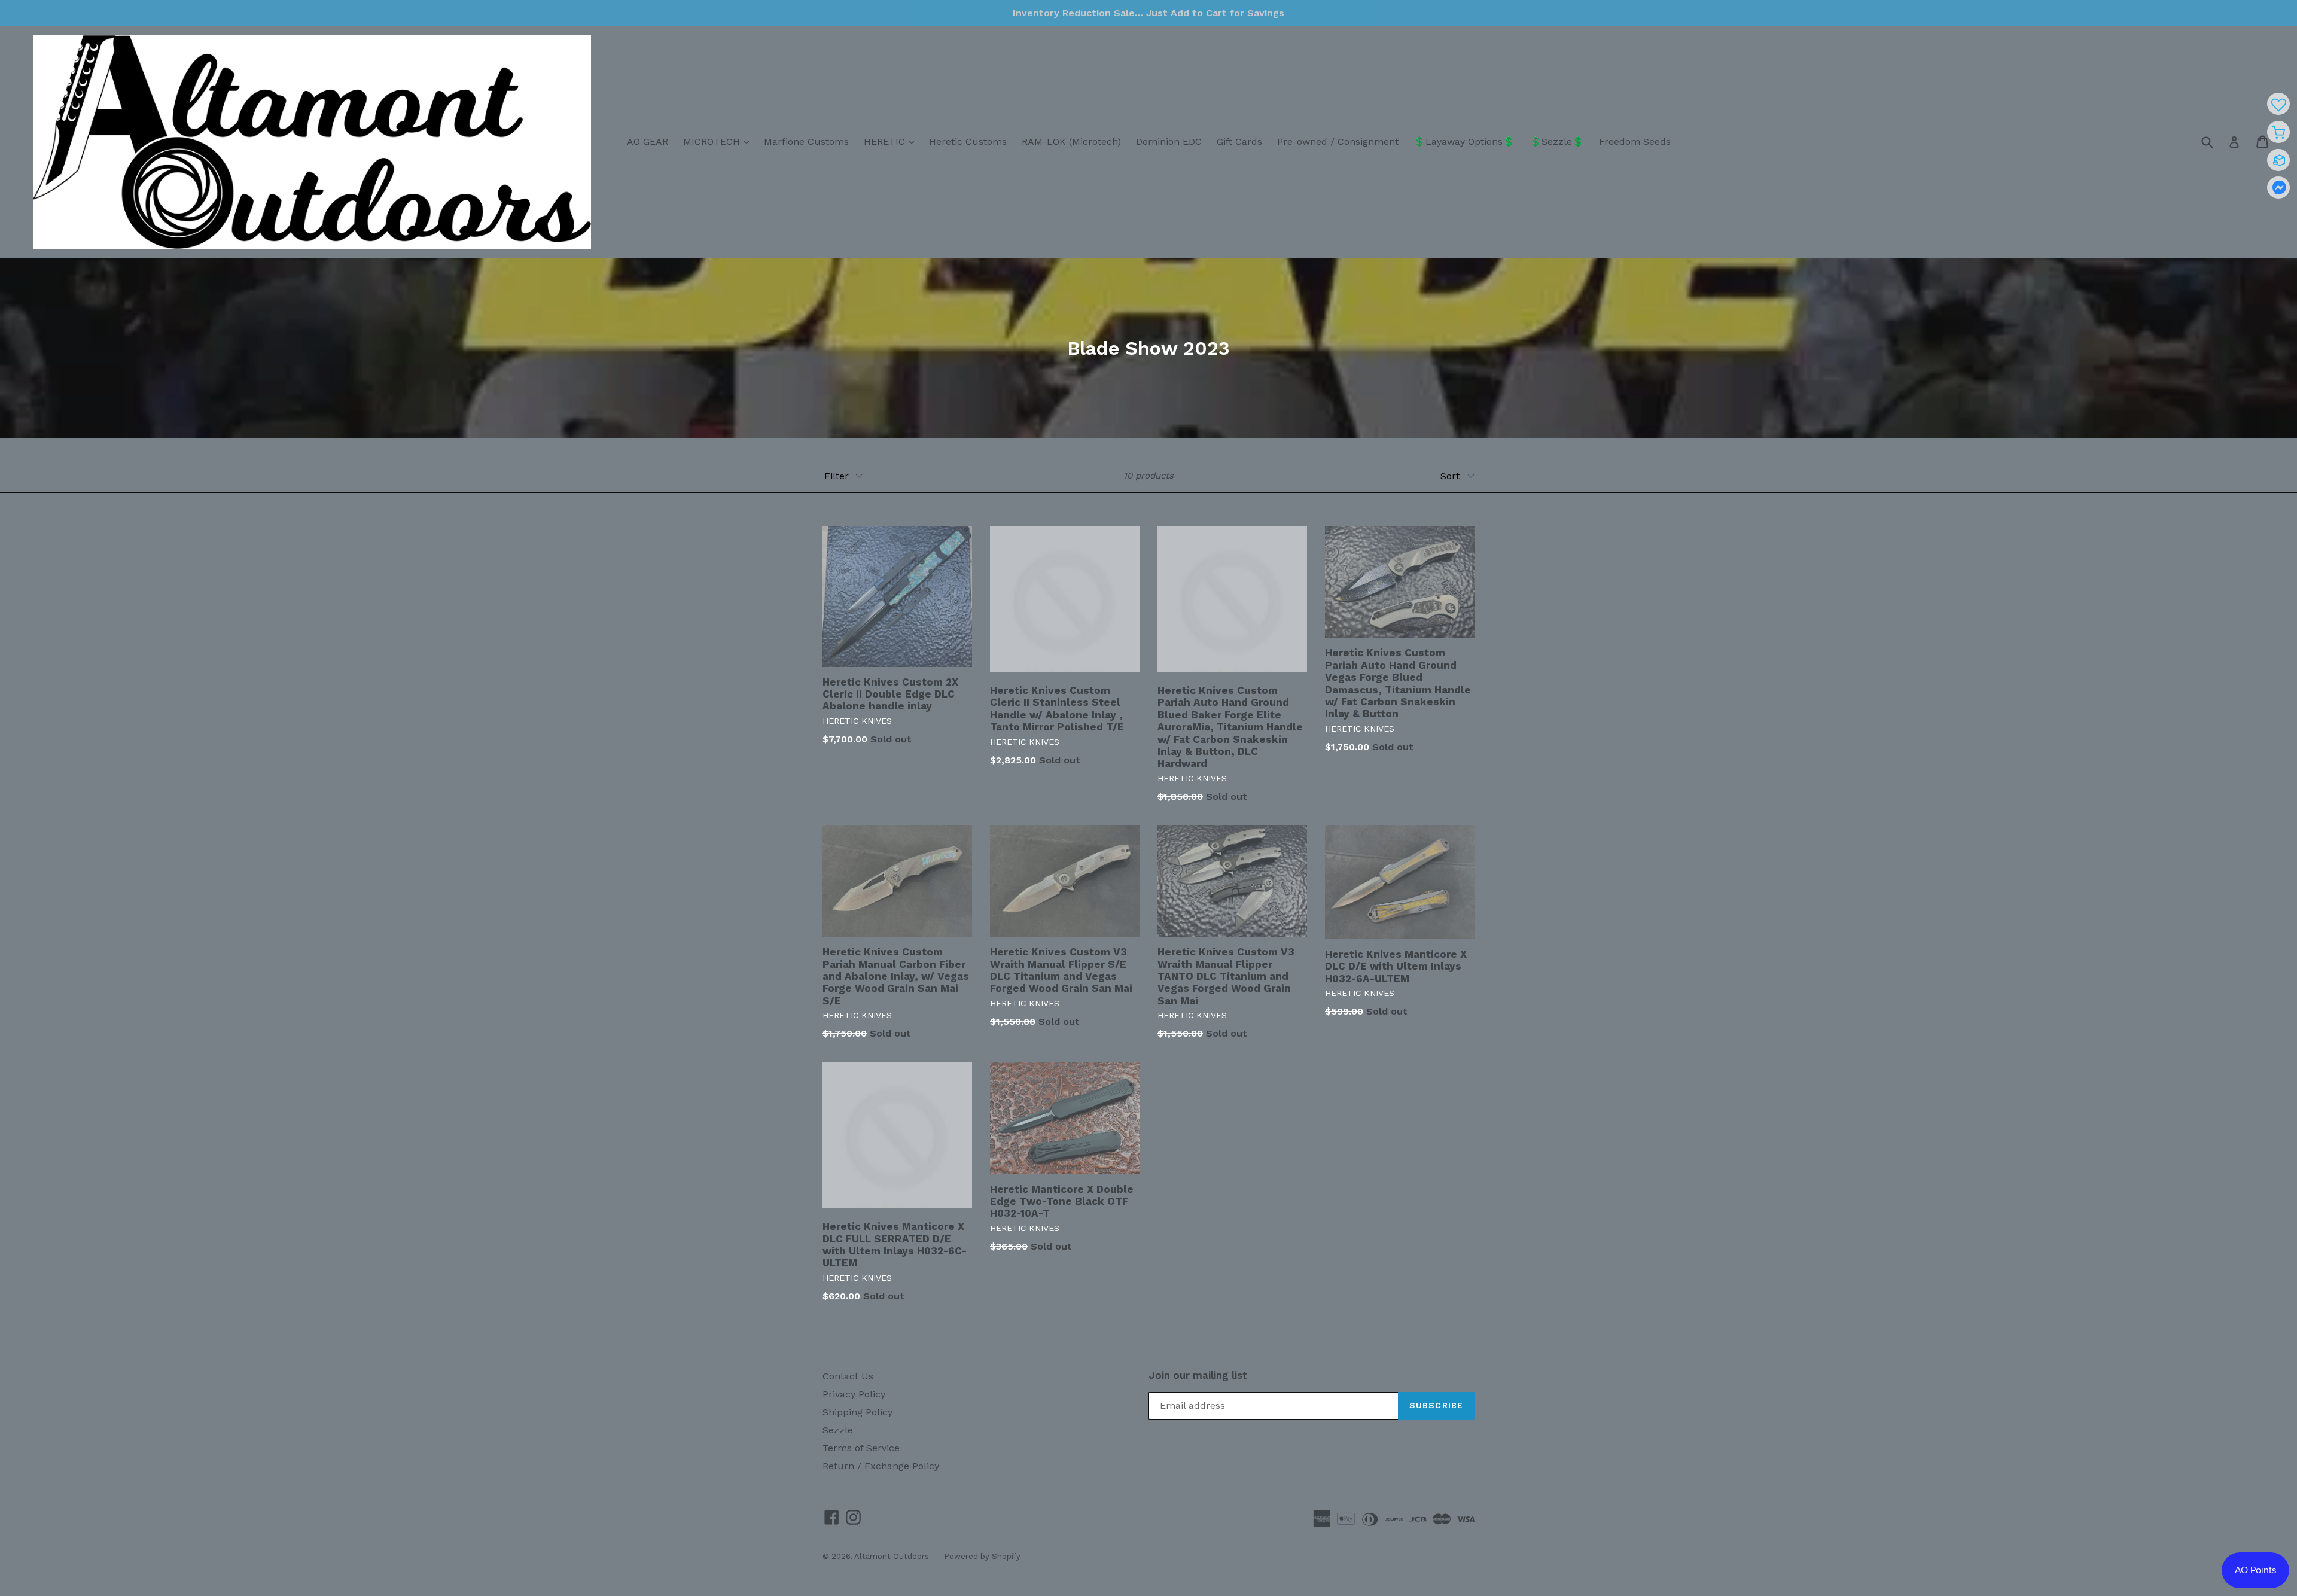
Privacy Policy (854, 1394)
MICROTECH (719, 141)
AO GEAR (648, 141)
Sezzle (838, 1430)
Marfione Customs (806, 141)
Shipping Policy (857, 1412)
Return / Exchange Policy (881, 1466)
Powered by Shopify (982, 1556)
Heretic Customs (968, 141)
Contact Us (848, 1376)
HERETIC (892, 141)
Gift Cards (1239, 141)
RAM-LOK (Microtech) (1071, 141)
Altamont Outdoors (892, 1556)
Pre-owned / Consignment (1338, 141)
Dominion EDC (1169, 141)
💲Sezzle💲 (1557, 141)
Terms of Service (861, 1448)
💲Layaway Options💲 (1464, 141)
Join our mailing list (1198, 1375)
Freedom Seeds (1635, 141)
